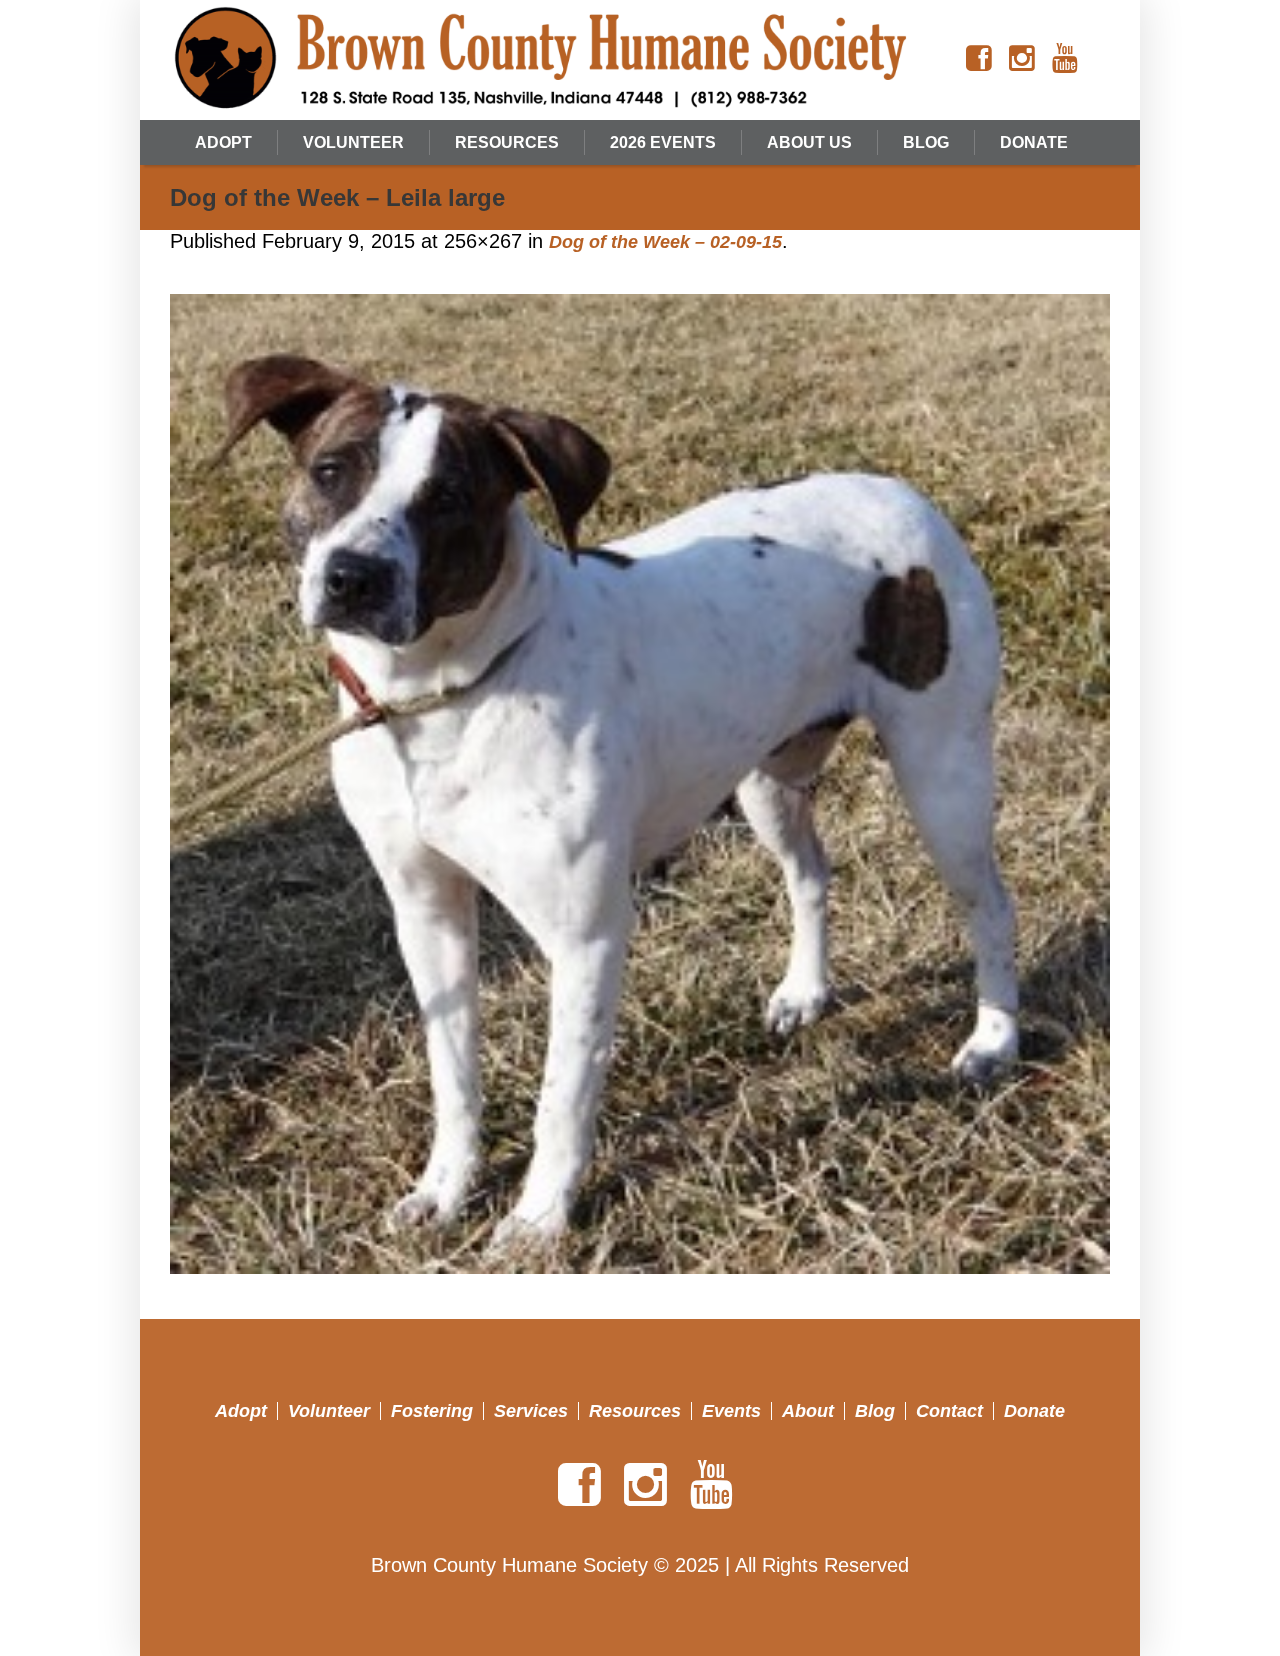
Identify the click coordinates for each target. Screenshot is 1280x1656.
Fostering (432, 1411)
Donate (1034, 1411)
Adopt (241, 1411)
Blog (875, 1411)
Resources (635, 1411)
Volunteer (329, 1411)
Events (731, 1411)
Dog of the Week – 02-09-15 (665, 242)
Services (531, 1411)
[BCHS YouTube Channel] (1065, 59)
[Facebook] (979, 59)
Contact (949, 1411)
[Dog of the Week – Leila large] (640, 784)
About (808, 1411)
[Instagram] (1022, 59)
